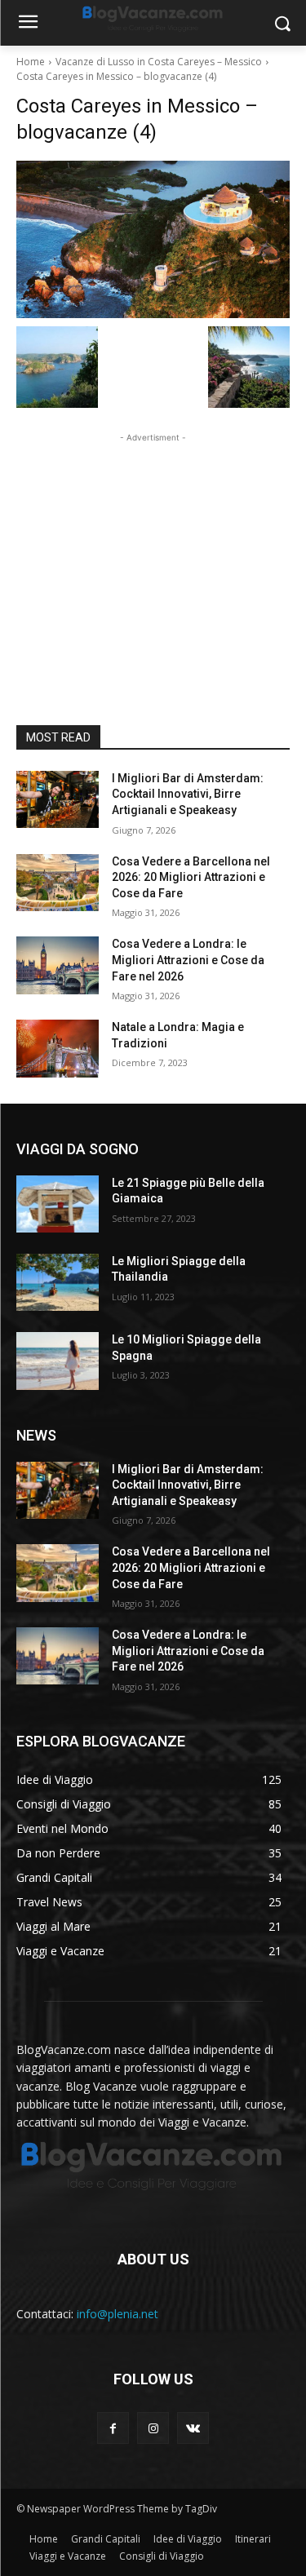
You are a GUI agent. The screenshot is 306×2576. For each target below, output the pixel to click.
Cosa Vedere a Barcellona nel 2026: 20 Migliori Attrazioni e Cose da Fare (191, 877)
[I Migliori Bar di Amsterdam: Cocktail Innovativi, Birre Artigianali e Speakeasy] (58, 799)
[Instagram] (153, 2428)
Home (31, 62)
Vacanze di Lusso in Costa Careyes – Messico (159, 62)
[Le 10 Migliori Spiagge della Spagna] (58, 1361)
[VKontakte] (193, 2428)
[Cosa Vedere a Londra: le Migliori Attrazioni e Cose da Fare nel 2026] (58, 965)
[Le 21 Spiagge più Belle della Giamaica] (58, 1204)
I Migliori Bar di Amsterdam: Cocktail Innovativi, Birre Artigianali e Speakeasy (188, 794)
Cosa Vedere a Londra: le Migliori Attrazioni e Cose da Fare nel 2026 (188, 960)
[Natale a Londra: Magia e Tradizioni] (58, 1048)
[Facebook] (113, 2428)
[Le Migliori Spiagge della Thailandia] (58, 1282)
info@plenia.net (118, 2314)
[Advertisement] (153, 548)
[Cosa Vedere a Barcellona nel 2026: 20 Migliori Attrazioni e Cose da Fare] (58, 883)
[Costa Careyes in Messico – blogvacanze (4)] (153, 239)
